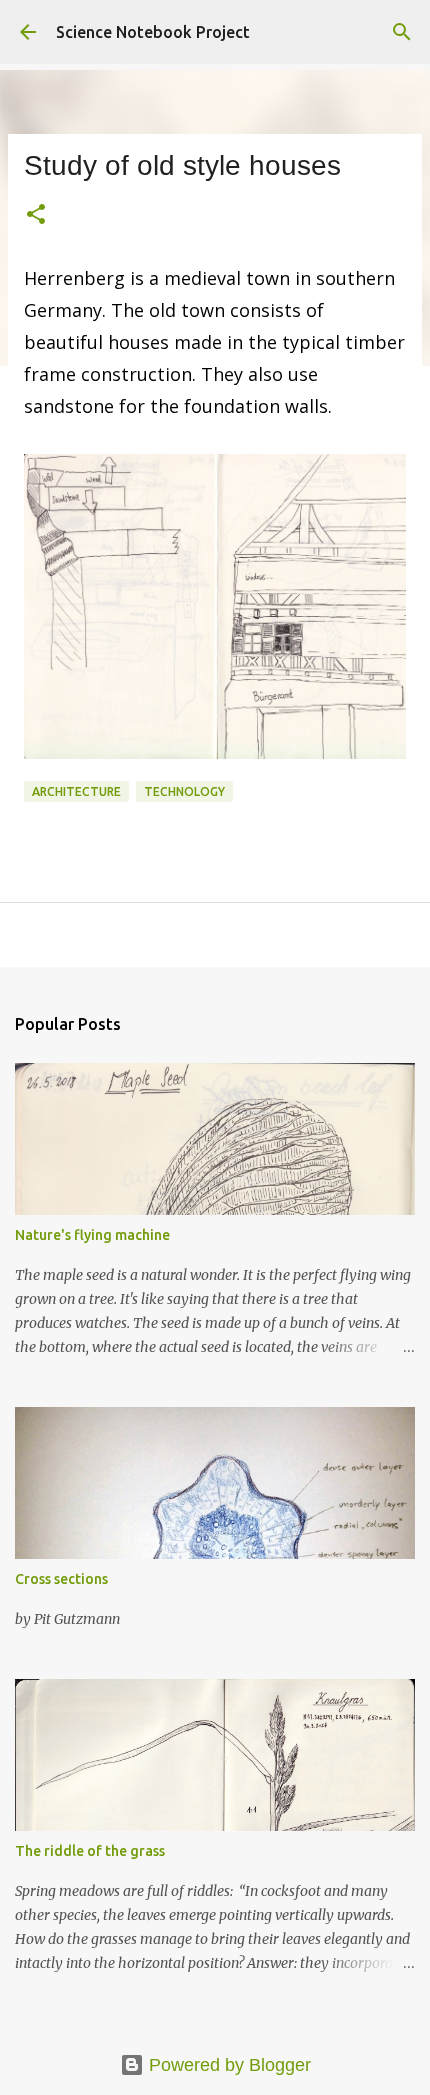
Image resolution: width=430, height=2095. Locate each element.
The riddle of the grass (90, 1851)
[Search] (402, 32)
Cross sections (61, 1579)
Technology (184, 791)
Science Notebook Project (153, 32)
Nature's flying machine (92, 1235)
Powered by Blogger (227, 2065)
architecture (76, 791)
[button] (36, 215)
